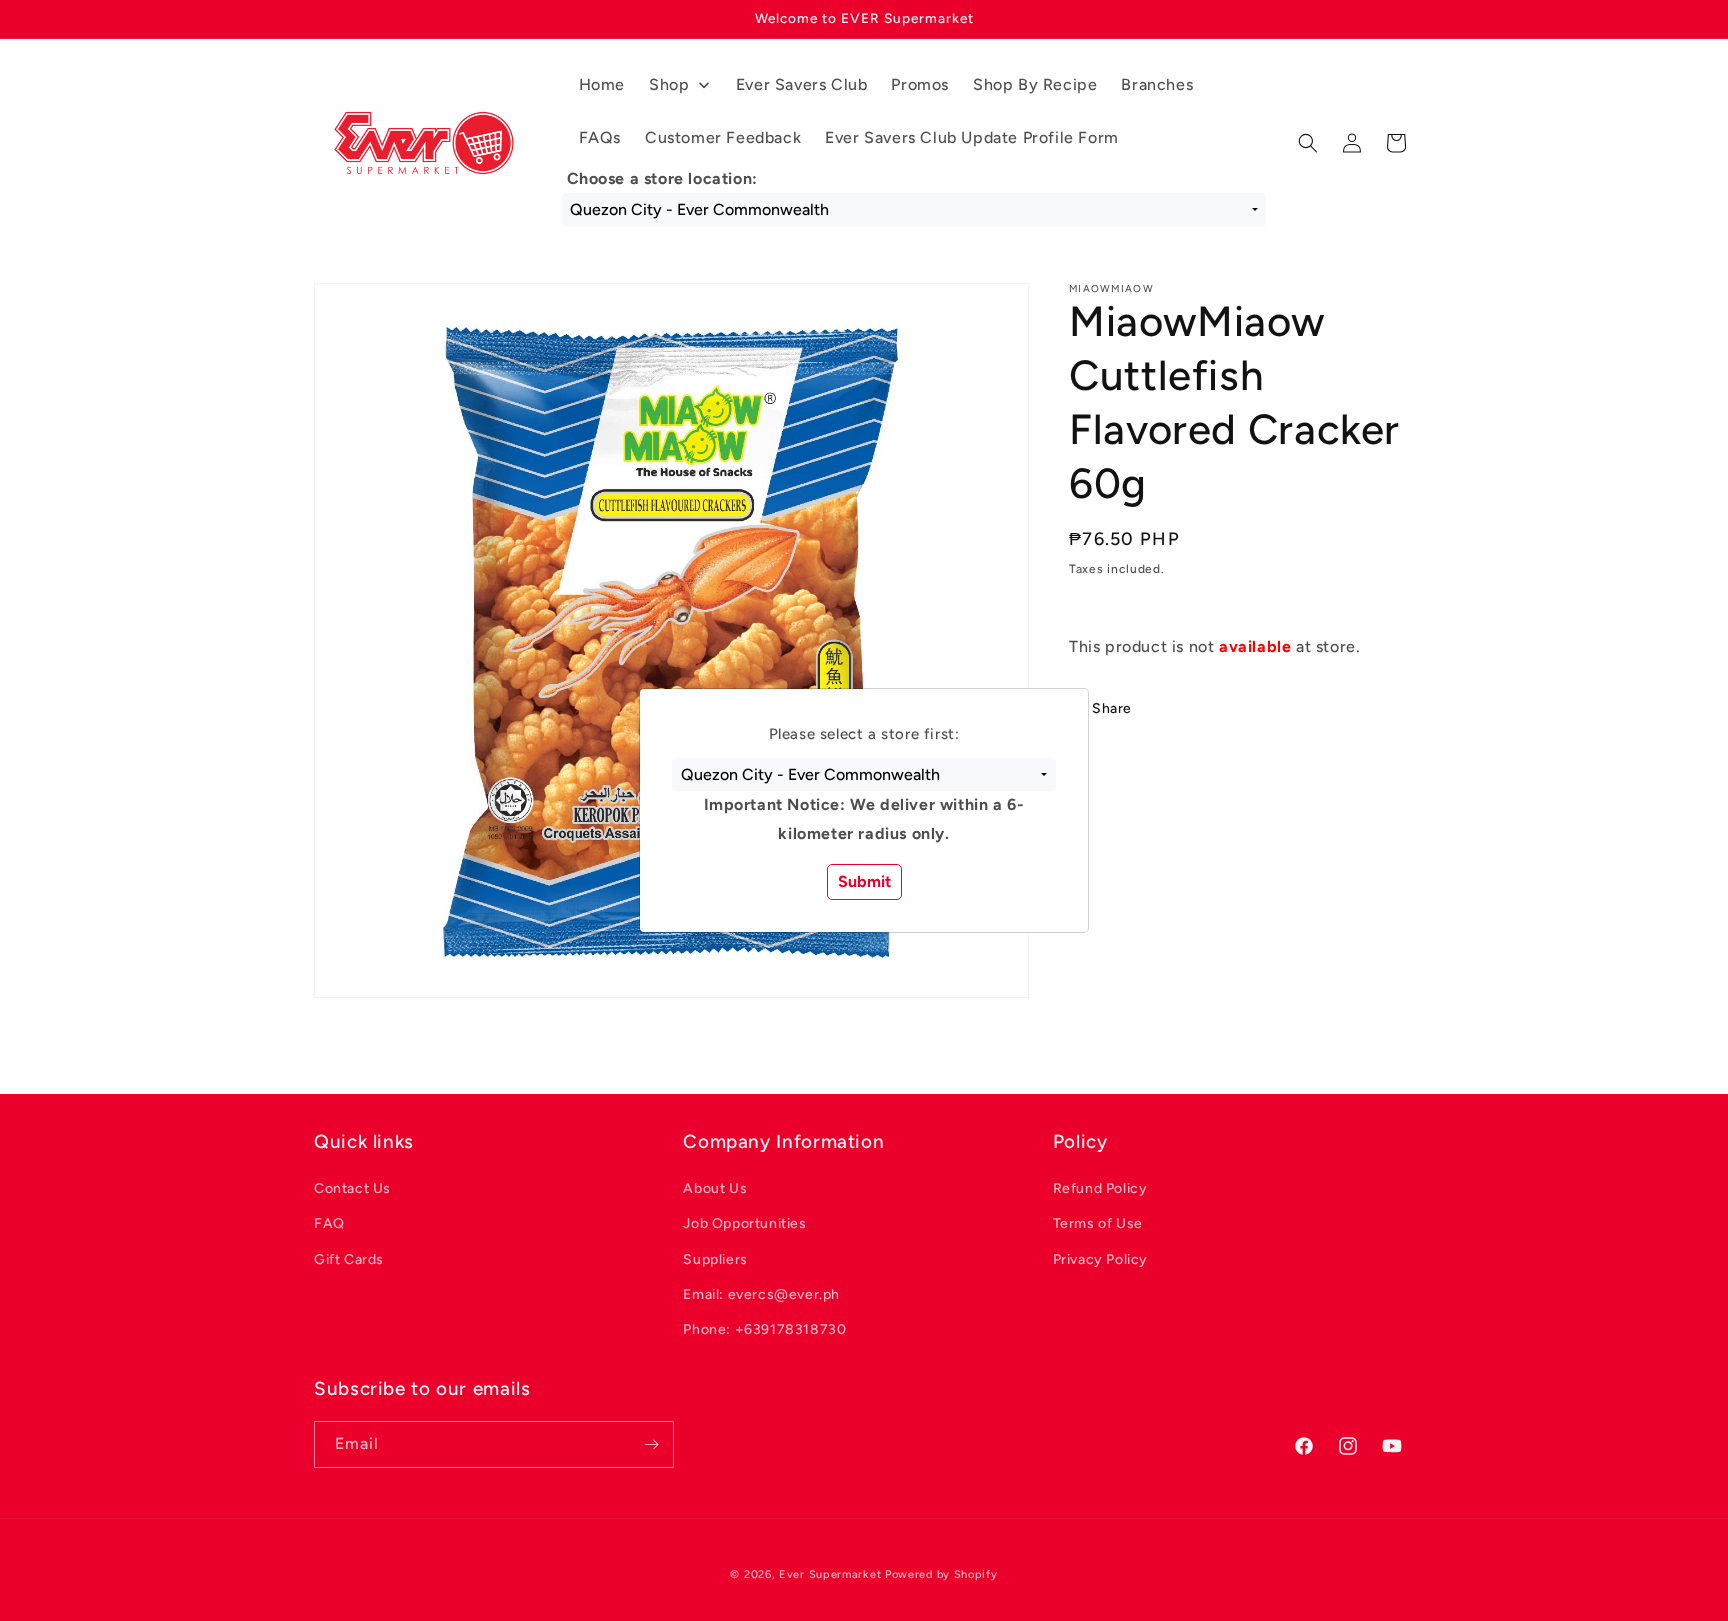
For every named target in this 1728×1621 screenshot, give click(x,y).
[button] (863, 775)
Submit (864, 881)
